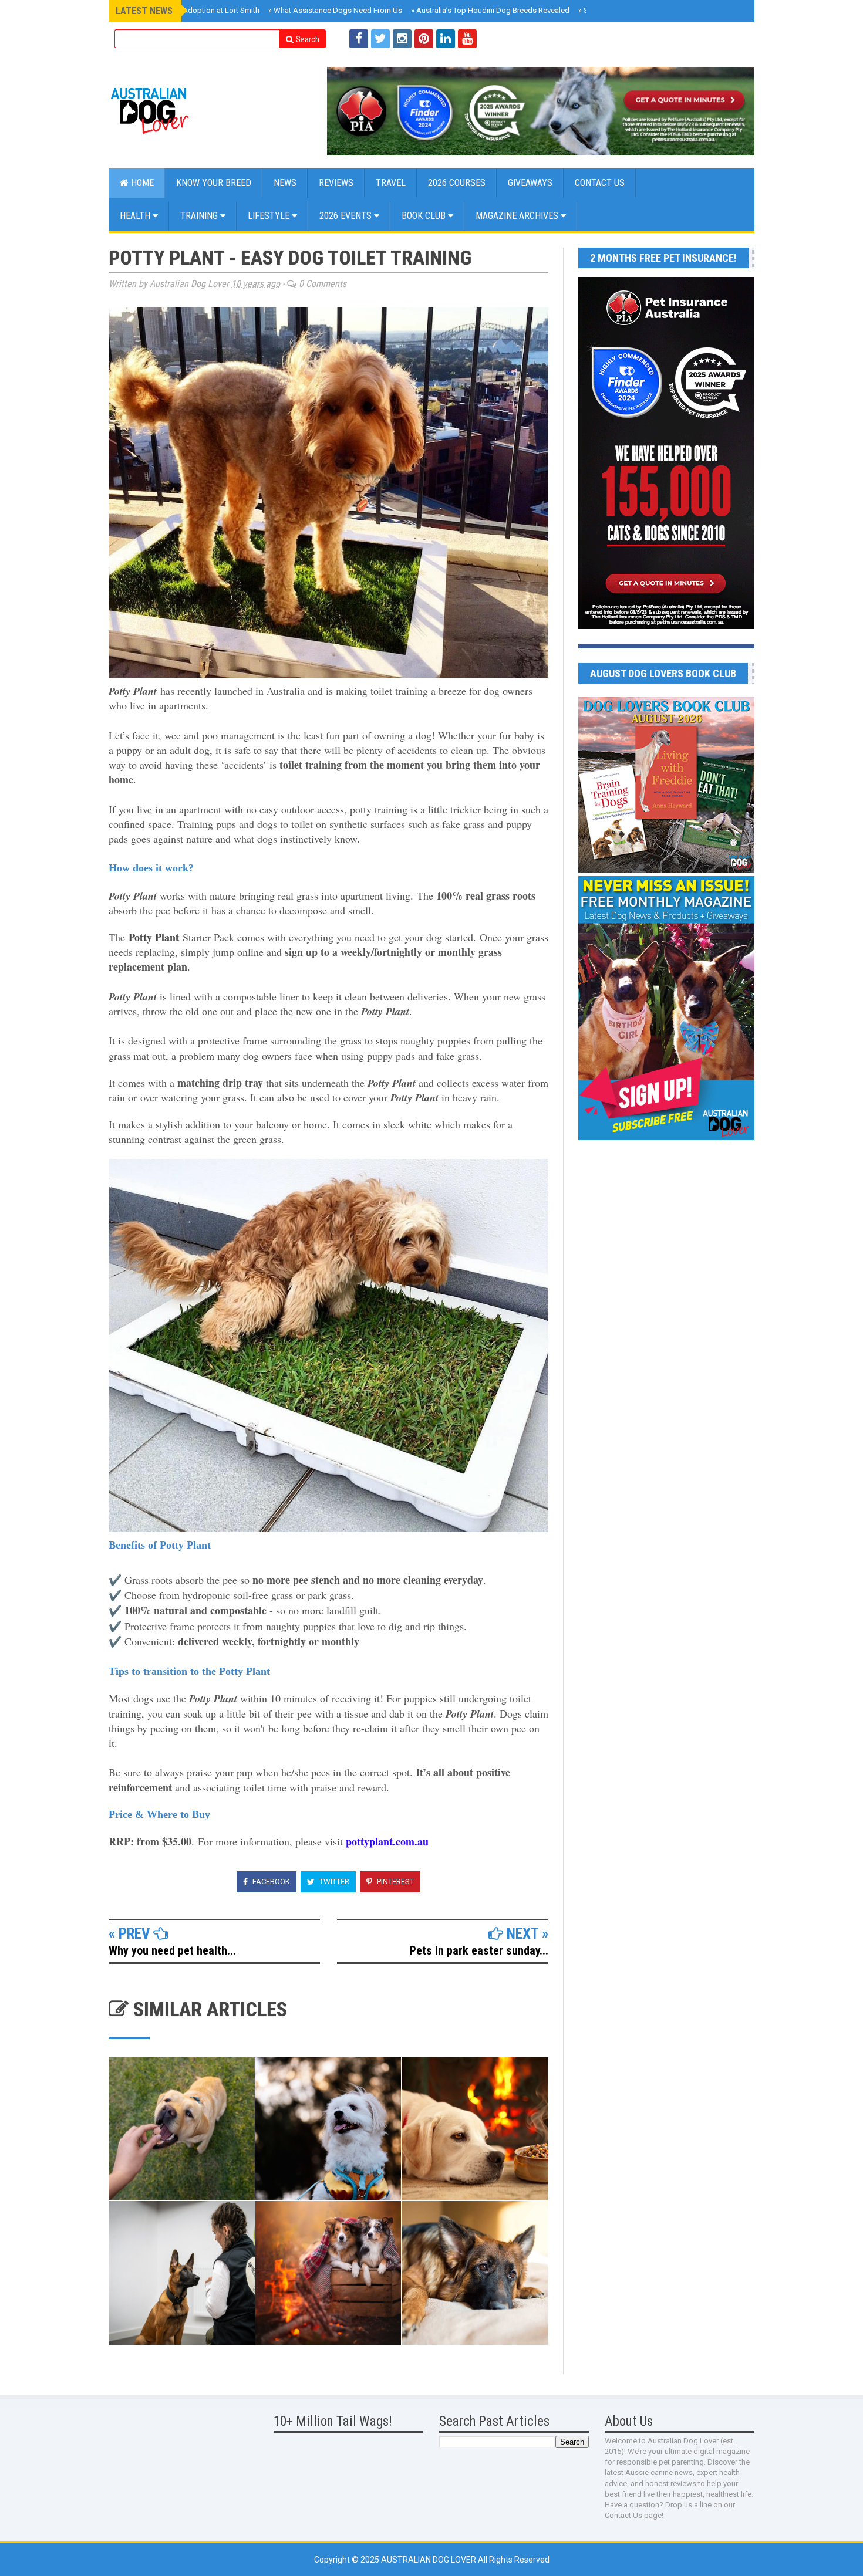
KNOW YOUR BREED (214, 183)
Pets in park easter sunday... (479, 1950)
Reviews (336, 183)
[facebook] (359, 39)
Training (200, 216)
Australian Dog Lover (429, 2560)
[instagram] (402, 39)
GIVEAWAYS (530, 183)
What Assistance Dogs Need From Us (335, 10)
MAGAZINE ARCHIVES (518, 216)
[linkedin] (446, 39)
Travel (391, 183)
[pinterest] (424, 39)
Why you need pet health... (172, 1950)
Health (136, 216)
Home (141, 183)
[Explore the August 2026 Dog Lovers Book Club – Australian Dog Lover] (666, 870)
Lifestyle (270, 216)
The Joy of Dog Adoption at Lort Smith (191, 10)
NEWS (285, 183)
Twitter (333, 1882)
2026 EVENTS (347, 216)
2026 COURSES (457, 183)
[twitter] (380, 39)
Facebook (270, 1882)
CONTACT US (600, 183)
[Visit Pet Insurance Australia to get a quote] (541, 111)
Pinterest (395, 1882)
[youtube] (467, 39)
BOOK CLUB (425, 216)
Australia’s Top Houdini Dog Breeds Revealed (490, 10)
